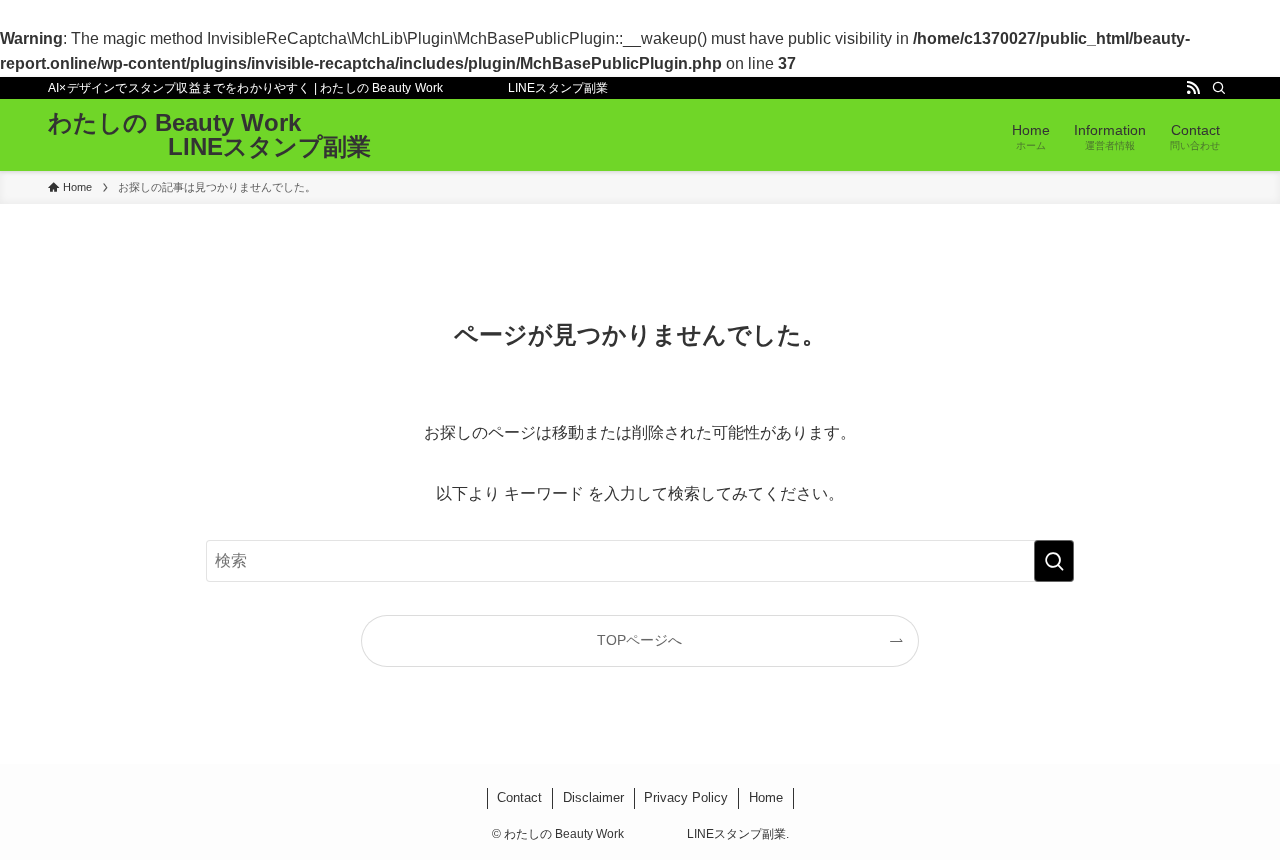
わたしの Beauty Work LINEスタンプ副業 (209, 135)
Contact (519, 797)
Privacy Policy (686, 797)
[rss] (1193, 88)
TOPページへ (639, 640)
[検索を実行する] (1054, 561)
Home (766, 797)
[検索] (1219, 88)
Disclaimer (593, 797)
